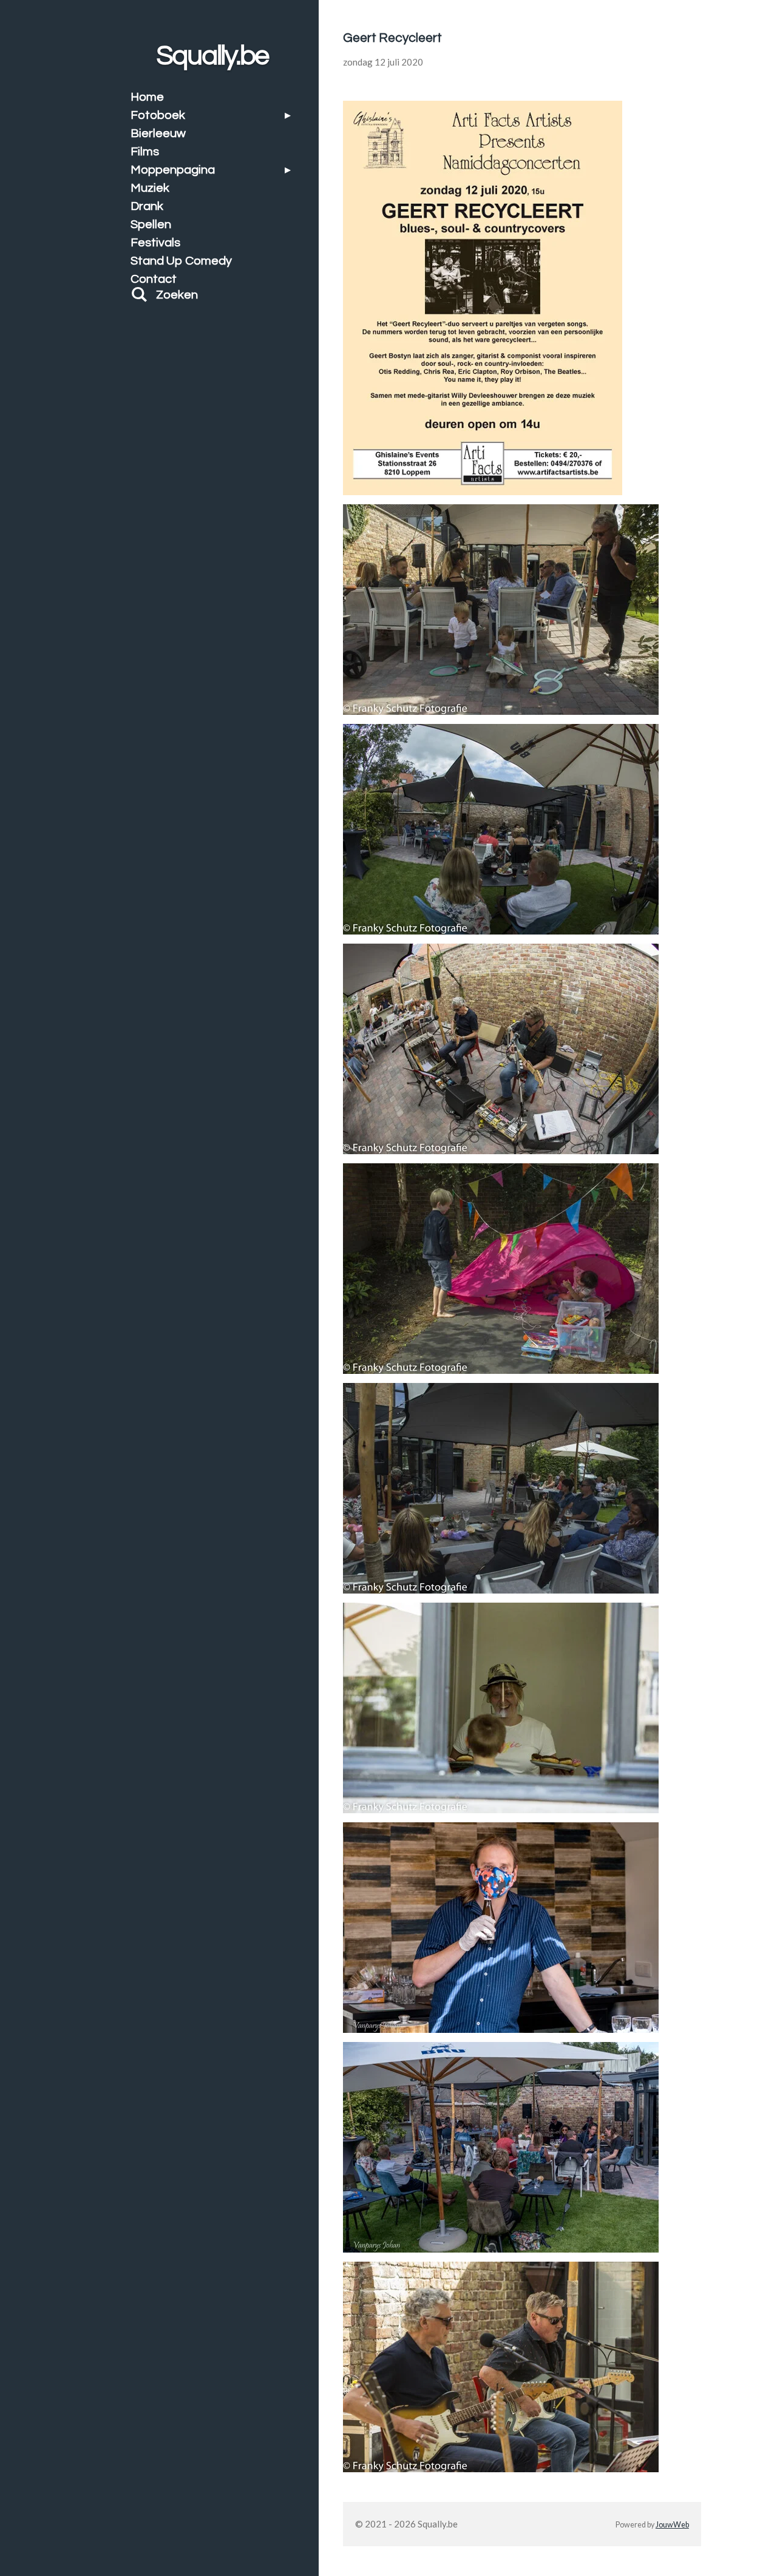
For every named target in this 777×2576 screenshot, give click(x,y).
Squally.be (213, 56)
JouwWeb (672, 2525)
